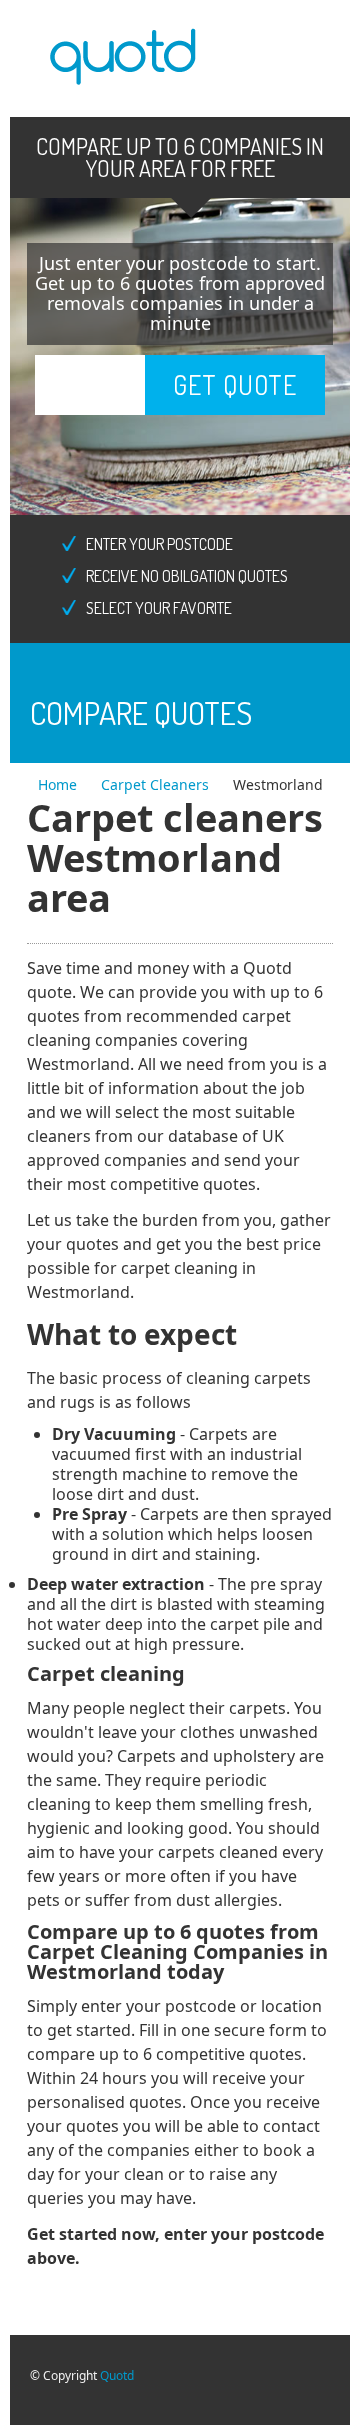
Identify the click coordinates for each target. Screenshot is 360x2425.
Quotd (117, 2375)
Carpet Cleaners (157, 784)
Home (59, 784)
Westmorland (278, 784)
